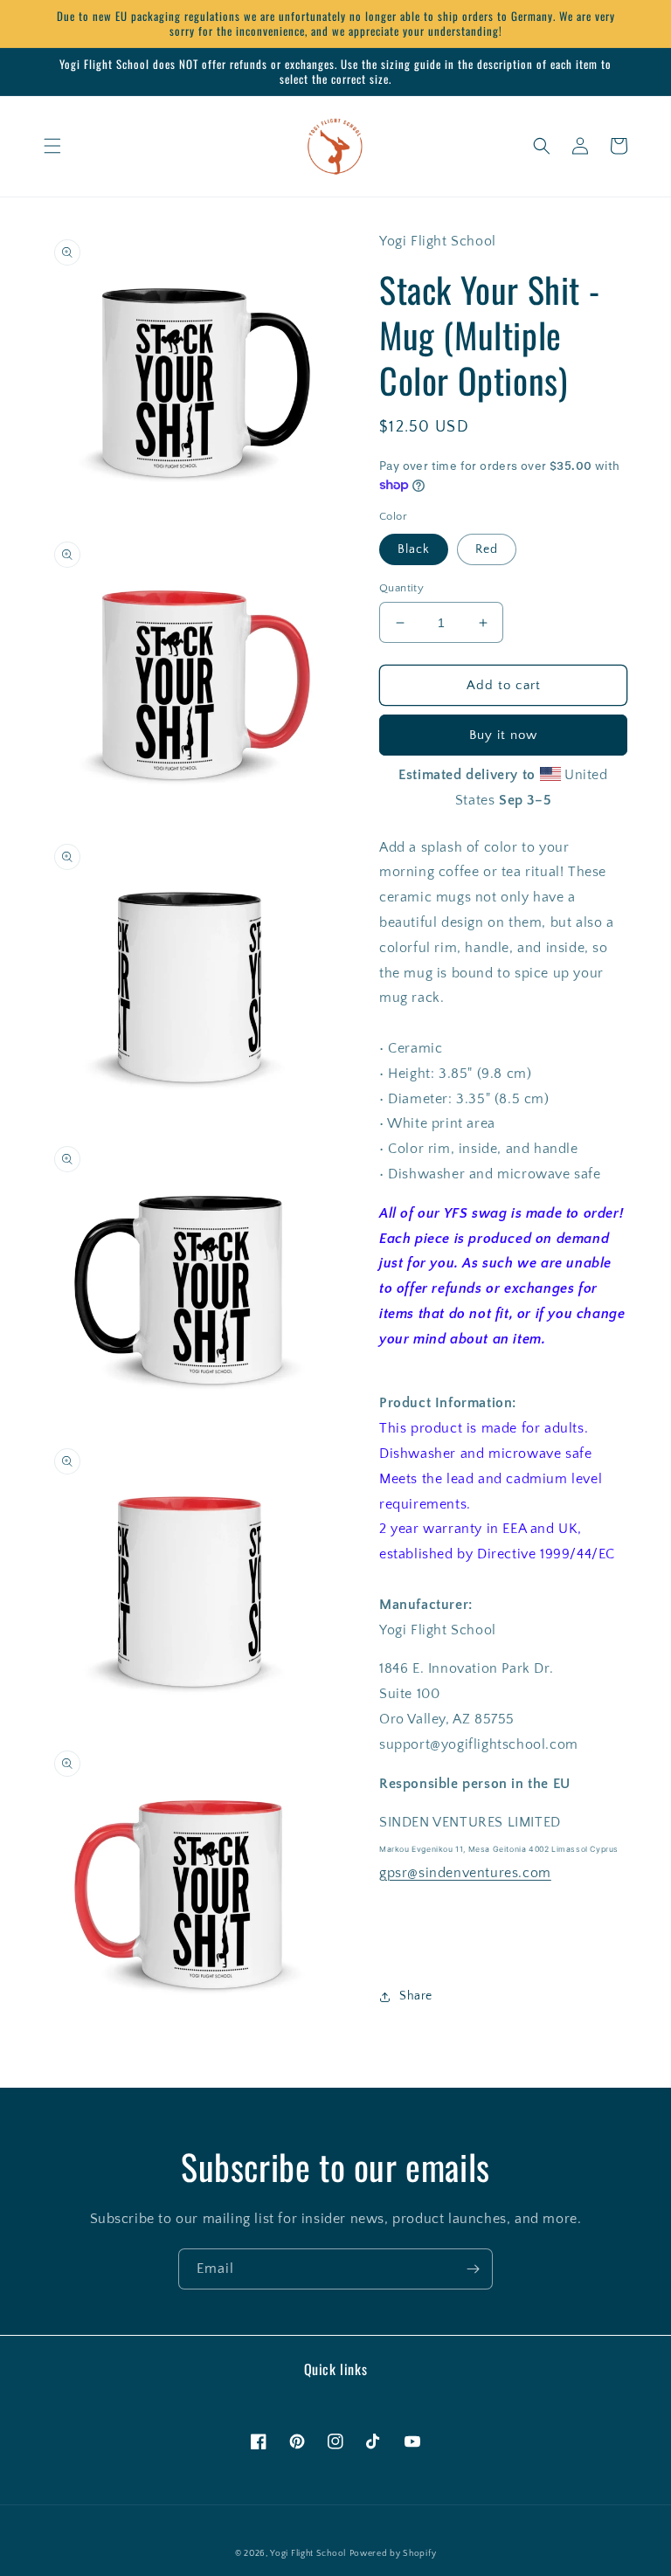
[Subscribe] (473, 2269)
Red (487, 549)
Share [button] (416, 1996)
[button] (52, 146)
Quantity (401, 588)
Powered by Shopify (393, 2554)
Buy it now (503, 735)
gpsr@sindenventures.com (465, 1873)
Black (414, 549)
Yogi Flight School (308, 2554)
